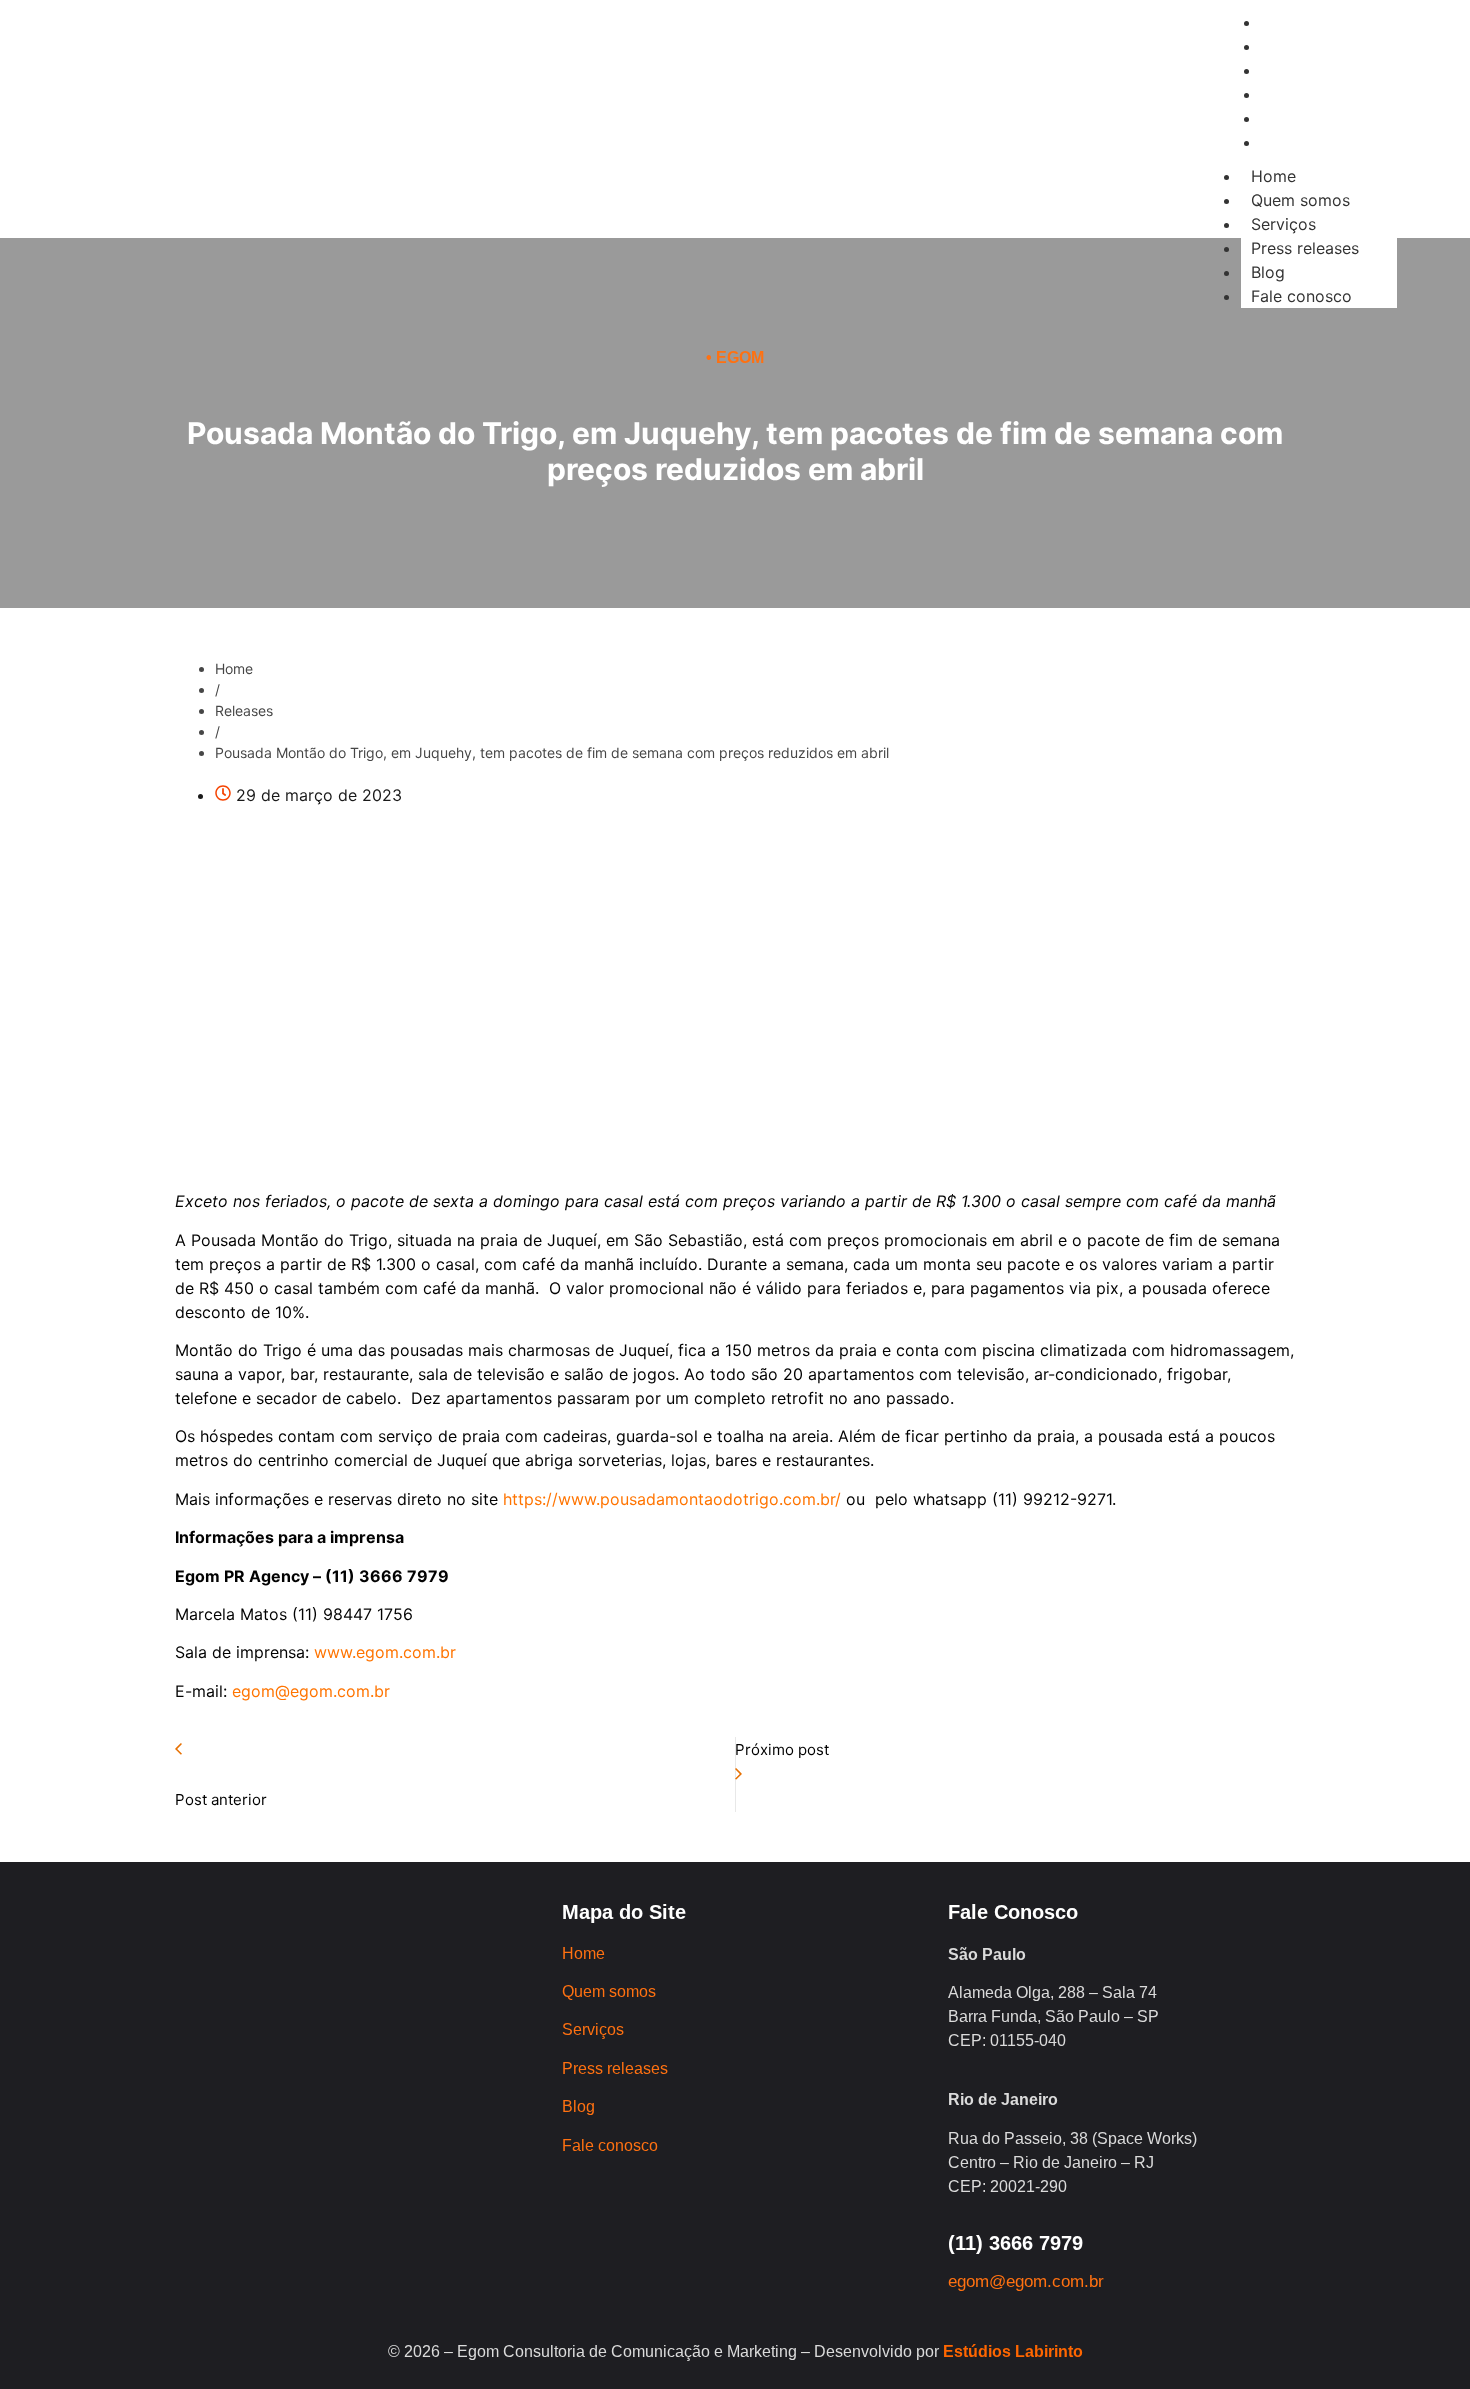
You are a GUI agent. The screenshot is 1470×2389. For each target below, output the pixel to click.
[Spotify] (426, 159)
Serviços (1283, 224)
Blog (1268, 272)
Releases (244, 710)
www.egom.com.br (382, 1652)
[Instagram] (261, 159)
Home (1273, 176)
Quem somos (1300, 200)
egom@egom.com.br (311, 1691)
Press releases (1305, 248)
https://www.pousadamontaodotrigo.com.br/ (669, 1499)
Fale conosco (1301, 296)
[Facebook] (316, 159)
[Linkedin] (371, 159)
